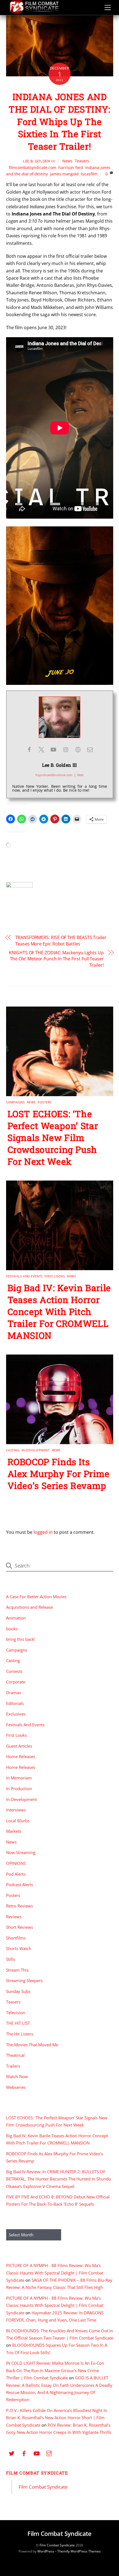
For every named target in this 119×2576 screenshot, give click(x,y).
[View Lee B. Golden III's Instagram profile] (66, 750)
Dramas (14, 1693)
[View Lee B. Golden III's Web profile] (78, 750)
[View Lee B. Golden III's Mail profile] (90, 750)
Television (16, 2013)
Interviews (16, 1810)
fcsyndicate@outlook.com (54, 775)
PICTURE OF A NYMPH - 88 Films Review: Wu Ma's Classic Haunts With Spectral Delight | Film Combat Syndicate (55, 2273)
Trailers (13, 2066)
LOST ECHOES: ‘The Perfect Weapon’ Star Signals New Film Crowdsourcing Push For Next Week (53, 1138)
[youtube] (37, 2453)
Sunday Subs (18, 1991)
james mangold (64, 174)
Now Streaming (21, 1852)
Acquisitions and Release (29, 1607)
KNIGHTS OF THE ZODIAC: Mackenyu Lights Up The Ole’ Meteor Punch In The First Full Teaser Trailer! (56, 959)
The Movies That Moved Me (32, 2045)
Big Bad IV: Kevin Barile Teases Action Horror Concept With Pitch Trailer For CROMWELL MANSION (59, 1312)
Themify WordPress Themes (79, 2551)
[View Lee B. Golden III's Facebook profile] (29, 750)
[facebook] (24, 2453)
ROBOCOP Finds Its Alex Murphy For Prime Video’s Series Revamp (59, 1474)
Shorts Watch (19, 1948)
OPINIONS (16, 1863)
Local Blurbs (18, 1821)
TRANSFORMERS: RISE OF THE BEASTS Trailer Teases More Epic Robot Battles (61, 940)
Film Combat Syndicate (37, 2473)
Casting (13, 1450)
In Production (19, 1789)
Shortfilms (16, 1938)
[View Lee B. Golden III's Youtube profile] (53, 750)
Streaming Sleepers (24, 1980)
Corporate (16, 1682)
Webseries (16, 2087)
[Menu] (108, 7)
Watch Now (17, 2076)
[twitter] (12, 2453)
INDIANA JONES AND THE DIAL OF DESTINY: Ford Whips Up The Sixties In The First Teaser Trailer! (59, 121)
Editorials (15, 1703)
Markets (14, 1831)
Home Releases (21, 1756)
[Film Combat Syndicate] (34, 13)
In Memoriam (19, 1778)
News (67, 161)
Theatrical (15, 2055)
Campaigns (15, 1102)
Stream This (17, 1970)
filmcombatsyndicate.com (33, 167)
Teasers (82, 161)
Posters (45, 1102)
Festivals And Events (24, 1276)
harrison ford (71, 167)
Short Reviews (20, 1927)
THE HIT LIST (18, 2023)
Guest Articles (19, 1746)
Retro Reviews (20, 1906)
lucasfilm (89, 174)
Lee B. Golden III (39, 161)
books (12, 1629)
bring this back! (21, 1639)
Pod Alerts (16, 1874)
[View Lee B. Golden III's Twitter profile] (41, 750)
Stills (11, 1959)
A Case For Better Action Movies (36, 1597)
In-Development (36, 1450)
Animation (16, 1618)
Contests (14, 1671)
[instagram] (49, 2453)
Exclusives (16, 1714)
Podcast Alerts (20, 1884)
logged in (43, 1532)
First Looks (55, 1276)
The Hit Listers (20, 2034)
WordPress (46, 2551)
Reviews (14, 1917)
